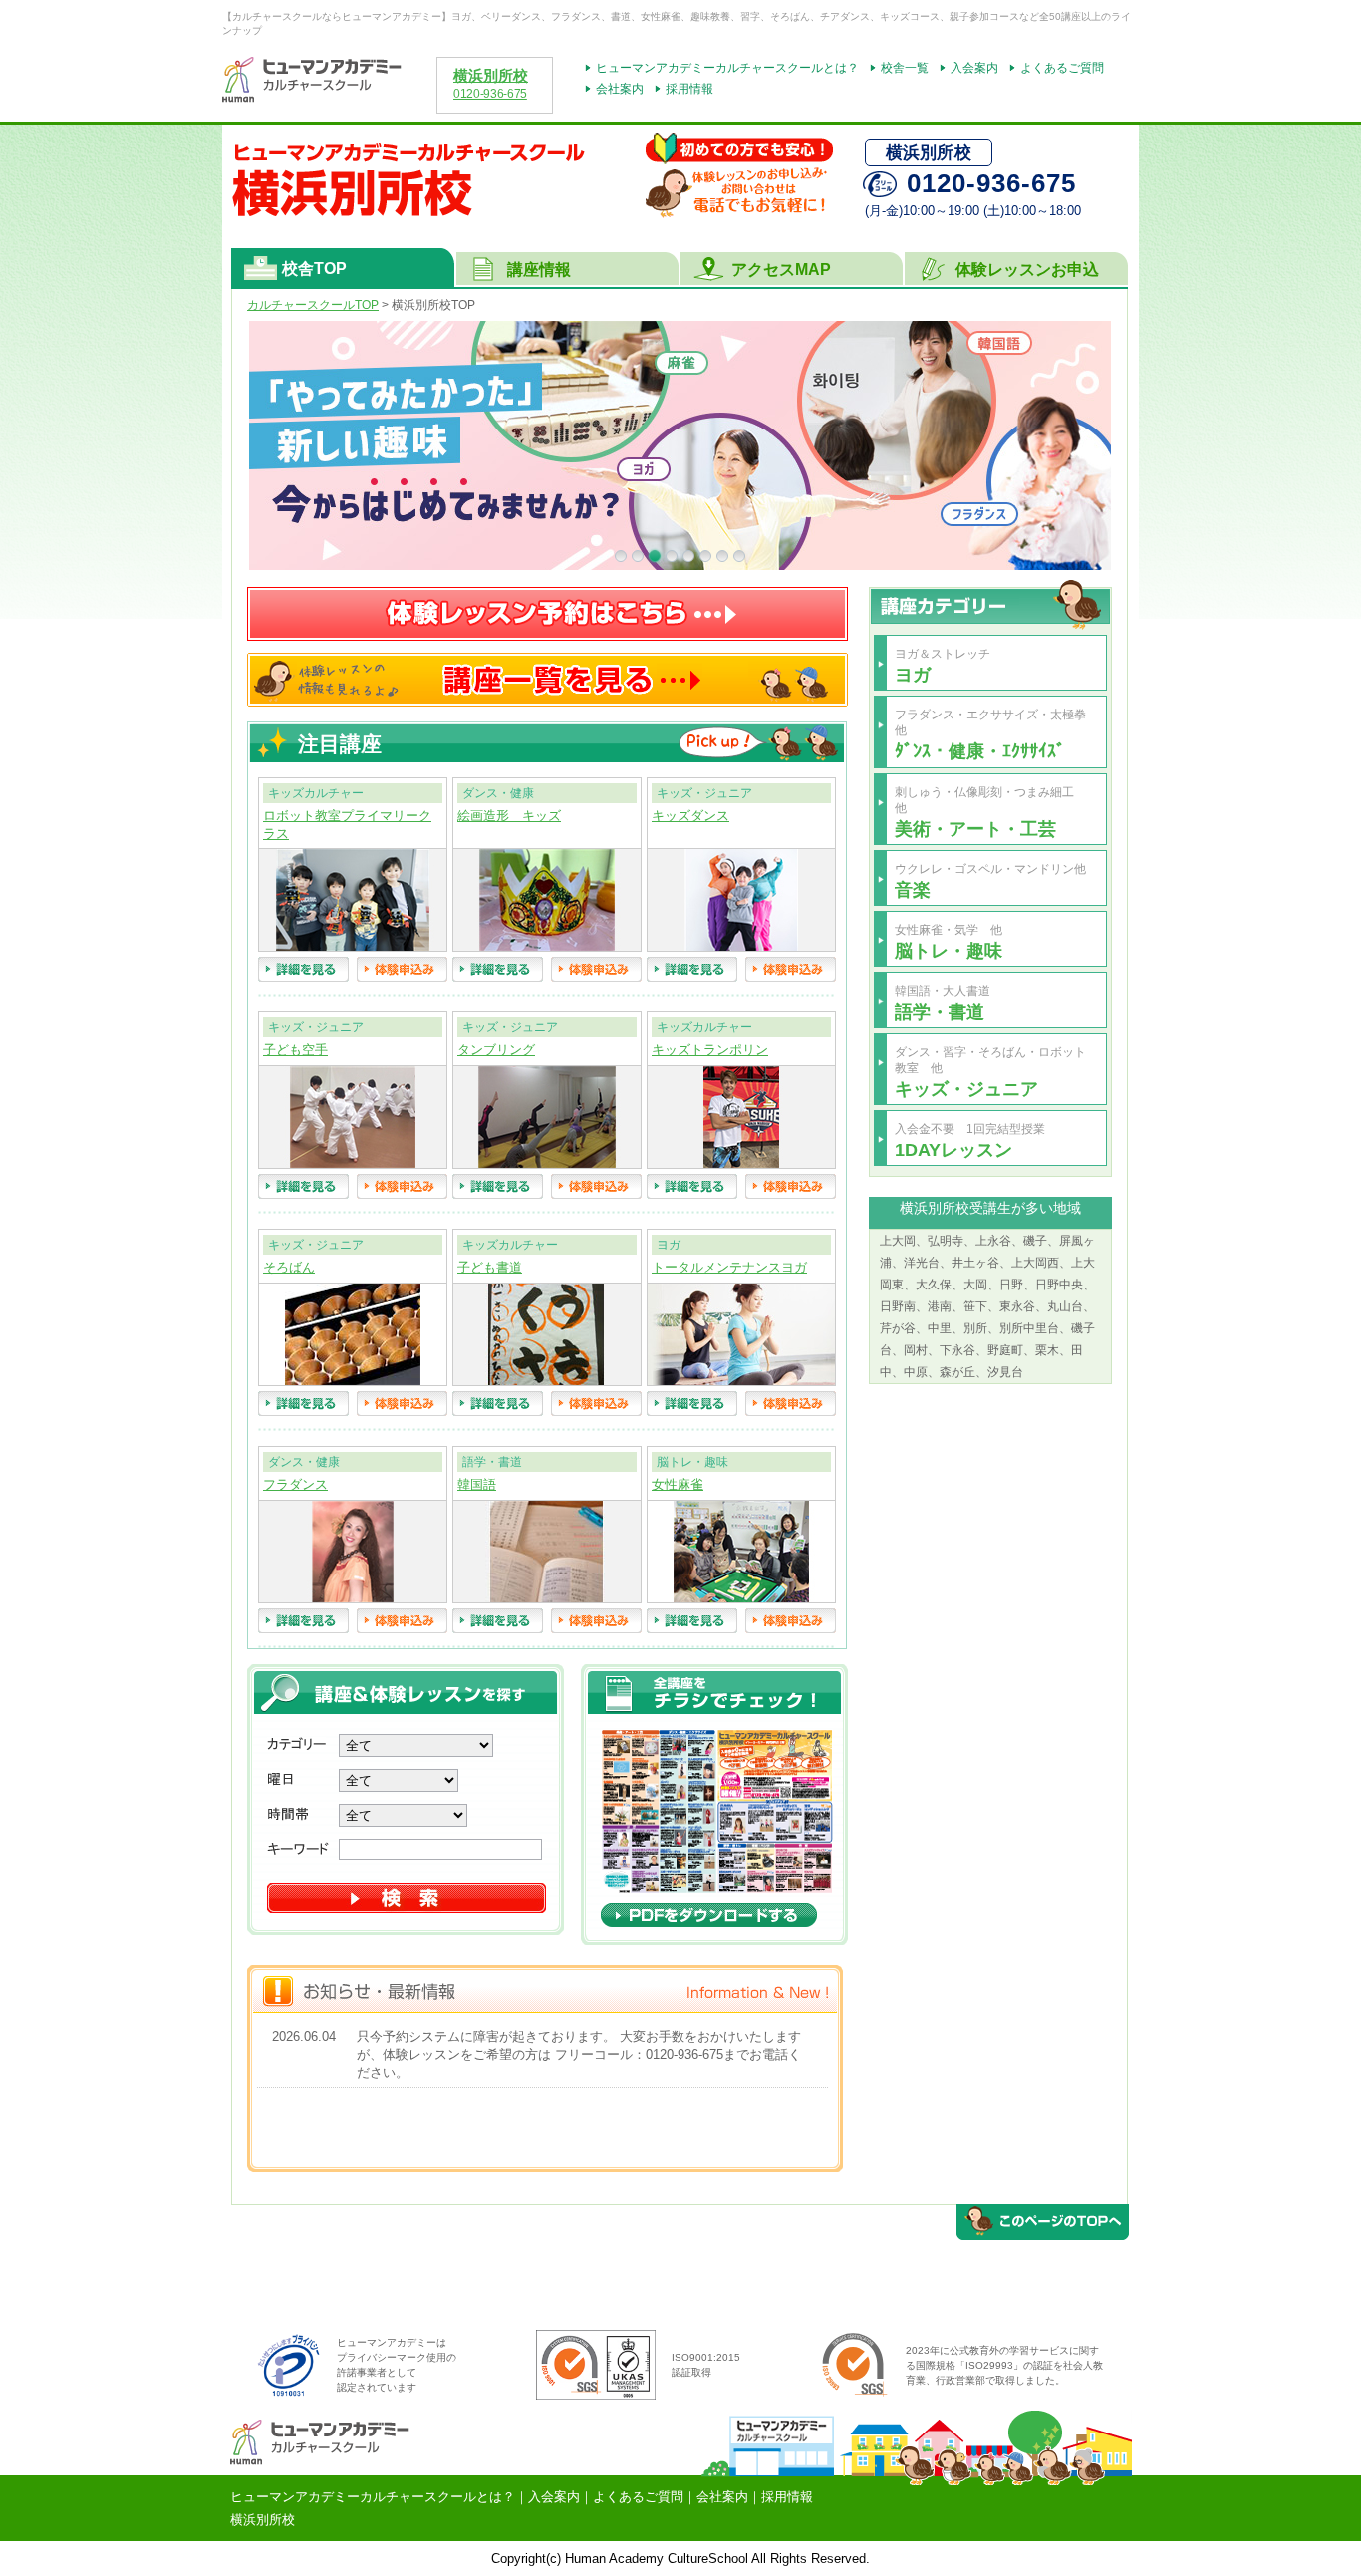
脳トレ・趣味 (949, 950)
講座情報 (539, 270)
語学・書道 (940, 1012)
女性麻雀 (678, 1485)
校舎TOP (314, 269)
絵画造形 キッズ (509, 816)
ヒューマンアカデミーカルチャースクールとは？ (727, 68)
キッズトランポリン (710, 1050)
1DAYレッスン (953, 1149)
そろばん (289, 1268)
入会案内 (974, 68)
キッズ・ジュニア (966, 1089)
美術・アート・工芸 (975, 829)
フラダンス (295, 1485)
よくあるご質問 (1062, 68)
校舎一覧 (905, 68)
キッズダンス (690, 816)
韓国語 (477, 1485)
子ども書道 (490, 1268)
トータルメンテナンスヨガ (729, 1268)
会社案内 (620, 89)
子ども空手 (295, 1050)
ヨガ (913, 674)
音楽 (913, 889)
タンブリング (496, 1050)
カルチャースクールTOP (313, 305)
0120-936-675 (490, 94)
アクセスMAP (781, 270)
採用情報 (689, 89)
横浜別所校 (491, 76)
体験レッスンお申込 (1027, 270)
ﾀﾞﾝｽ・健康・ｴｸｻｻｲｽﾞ (980, 751)
